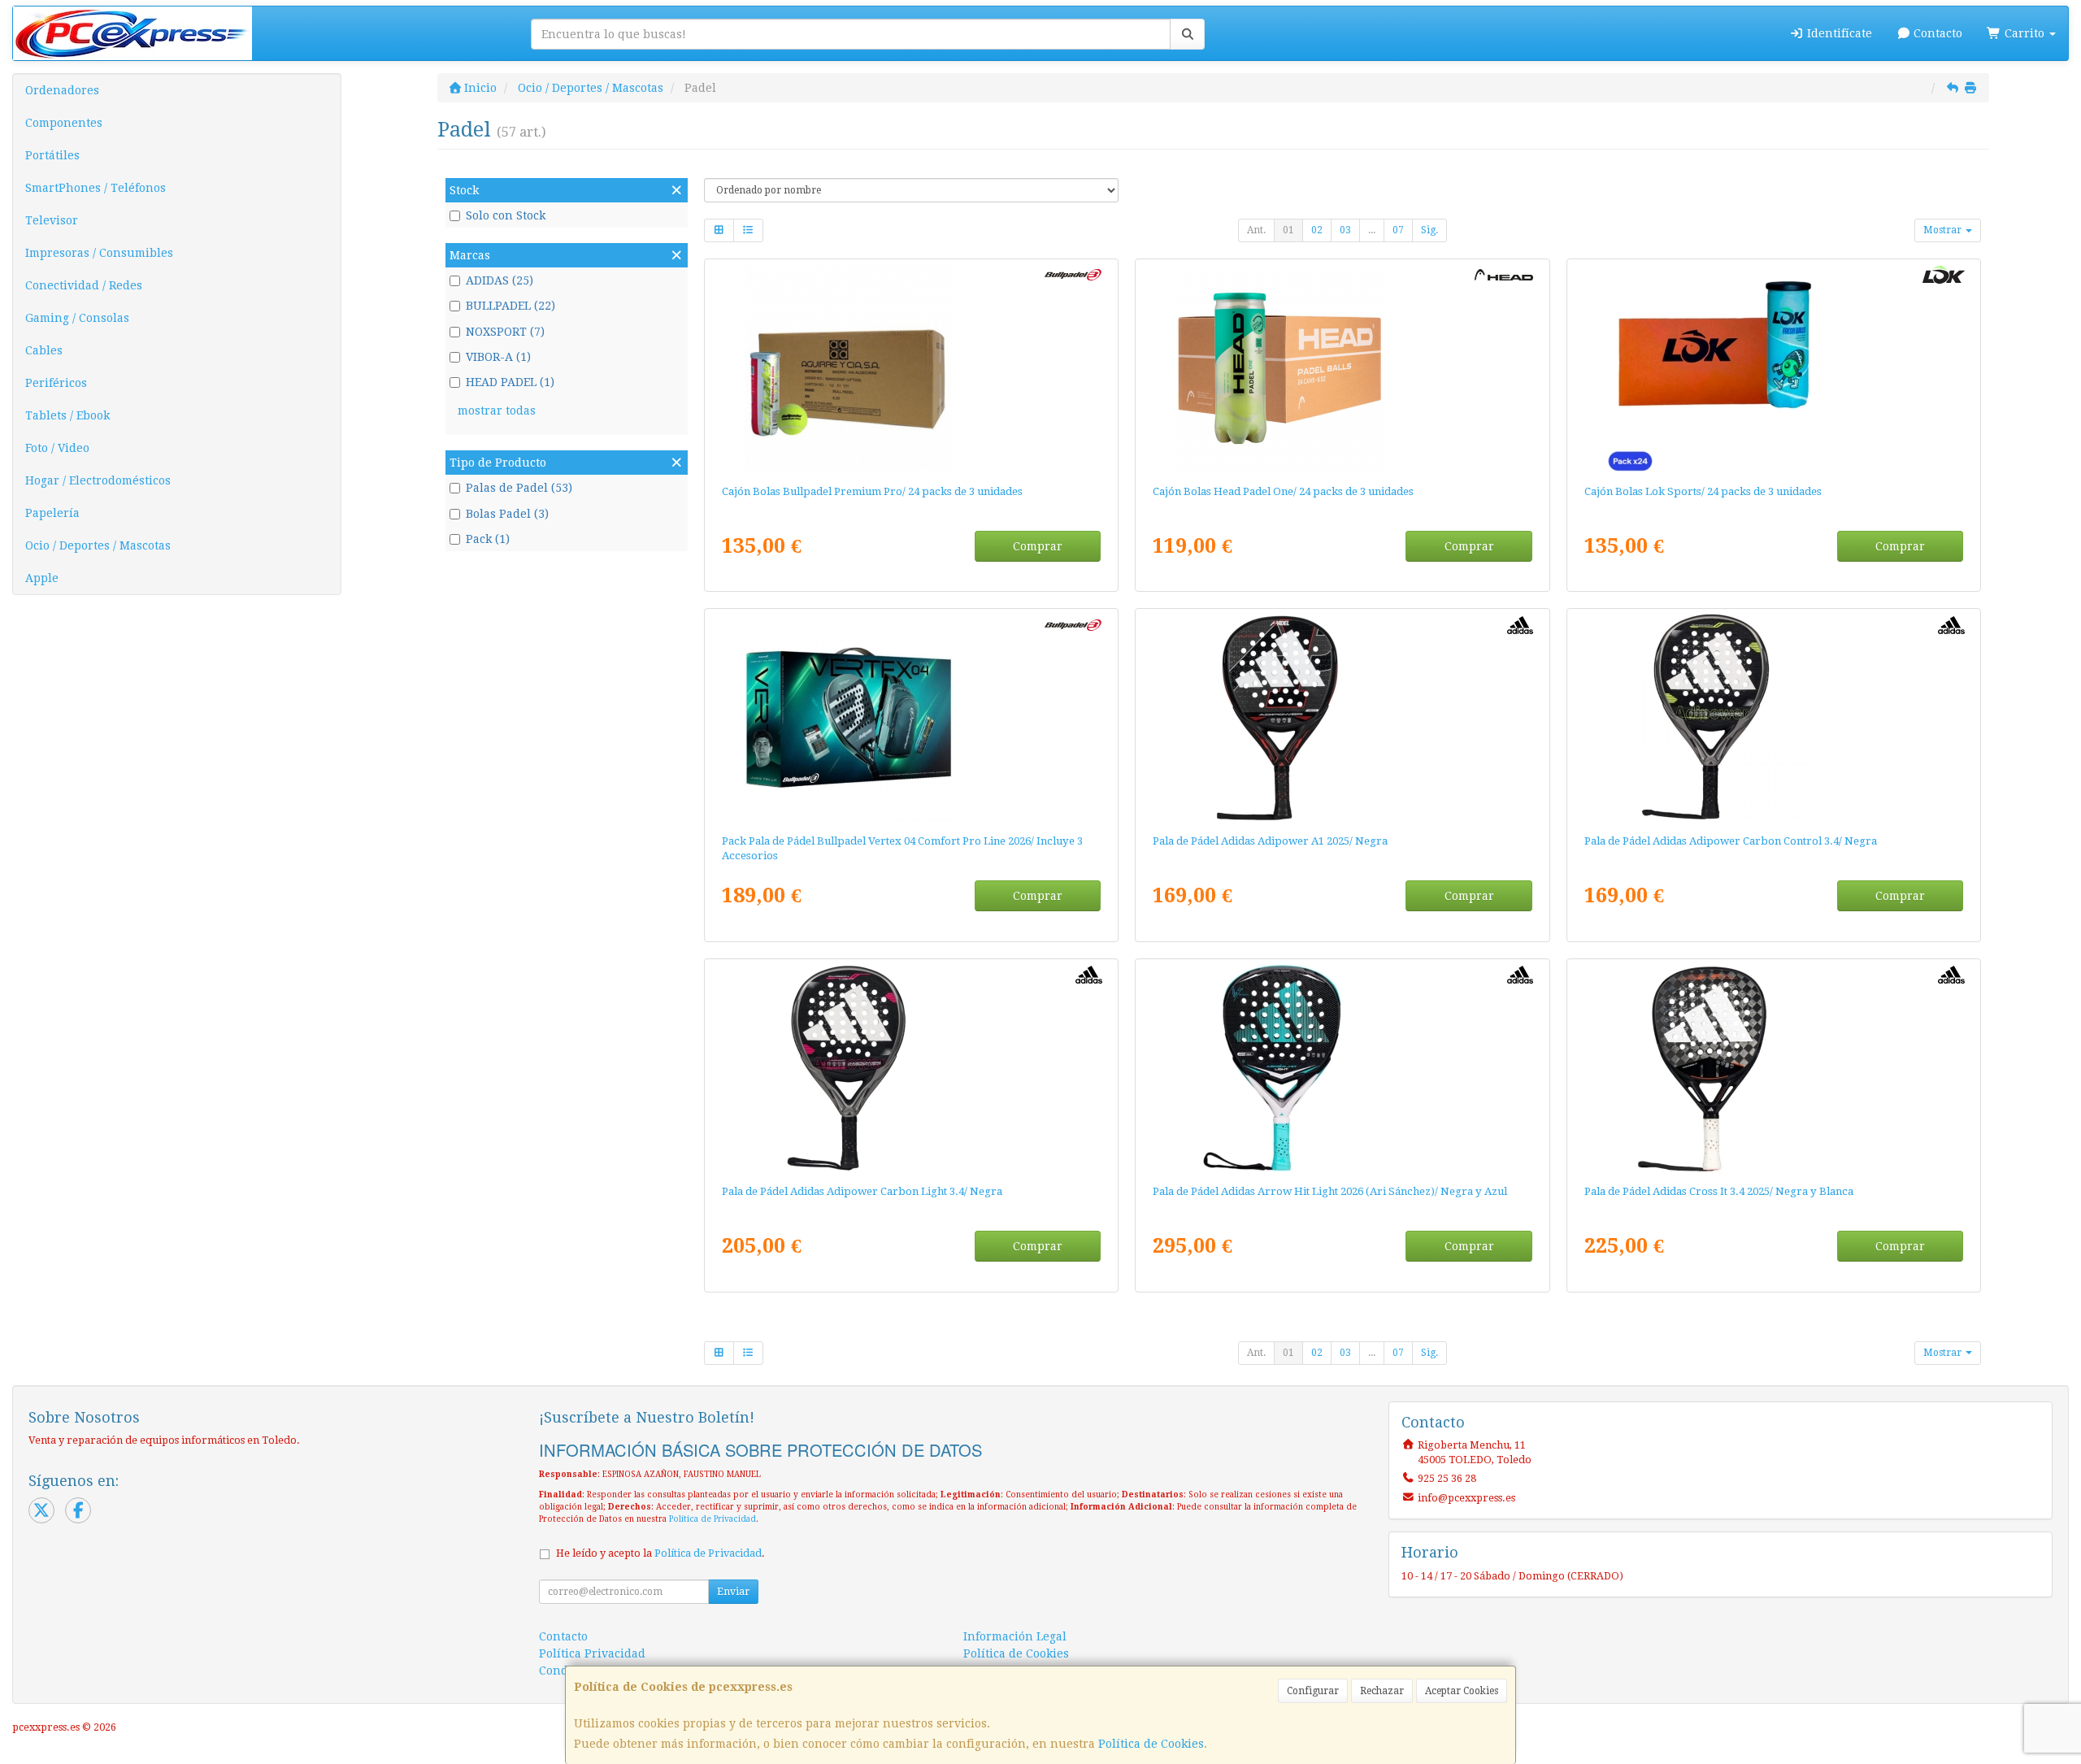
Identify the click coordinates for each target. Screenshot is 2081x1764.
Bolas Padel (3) (507, 514)
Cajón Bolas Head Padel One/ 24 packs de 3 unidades (1283, 491)
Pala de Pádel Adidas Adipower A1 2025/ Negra (1270, 841)
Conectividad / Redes (84, 285)
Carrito (2025, 33)
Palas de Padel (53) (519, 488)
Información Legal (1015, 1636)
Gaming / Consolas (77, 318)
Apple (42, 578)
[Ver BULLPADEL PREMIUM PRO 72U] (911, 368)
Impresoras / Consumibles (99, 253)
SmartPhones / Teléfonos (96, 188)
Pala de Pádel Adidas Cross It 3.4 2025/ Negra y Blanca (1719, 1191)
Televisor (52, 220)
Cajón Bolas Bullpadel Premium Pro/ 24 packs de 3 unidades (872, 491)
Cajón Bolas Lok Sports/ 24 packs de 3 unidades (1703, 491)
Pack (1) (488, 539)
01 (1288, 230)
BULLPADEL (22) (510, 306)
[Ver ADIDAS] (1342, 718)
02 (1317, 230)
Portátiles (52, 155)
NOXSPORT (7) (505, 332)
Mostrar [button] (1944, 230)
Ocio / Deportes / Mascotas (98, 545)
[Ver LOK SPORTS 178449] (1774, 368)
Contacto (1936, 33)
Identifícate (1838, 33)
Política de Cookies (1151, 1744)
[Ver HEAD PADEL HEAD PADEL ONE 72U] (1342, 368)
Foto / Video (57, 448)
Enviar (733, 1592)
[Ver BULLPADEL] (911, 718)
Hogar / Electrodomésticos (98, 480)
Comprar (1038, 546)
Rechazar (1382, 1691)
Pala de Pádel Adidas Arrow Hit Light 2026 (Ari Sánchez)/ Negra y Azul (1330, 1191)
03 (1345, 230)
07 (1398, 230)
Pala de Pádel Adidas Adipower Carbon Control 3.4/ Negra (1731, 841)
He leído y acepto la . (660, 1553)
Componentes (64, 123)
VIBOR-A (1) (498, 357)
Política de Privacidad (712, 1519)
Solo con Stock (506, 215)
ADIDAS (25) (500, 280)
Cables (44, 350)
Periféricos (56, 383)
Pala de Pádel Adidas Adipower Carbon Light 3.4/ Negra (862, 1191)
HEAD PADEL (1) (510, 382)
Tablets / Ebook (67, 415)
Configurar (1313, 1691)
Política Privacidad (592, 1653)
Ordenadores (62, 90)
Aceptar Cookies (1462, 1691)
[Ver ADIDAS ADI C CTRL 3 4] (1774, 718)
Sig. (1429, 230)
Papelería (52, 513)
